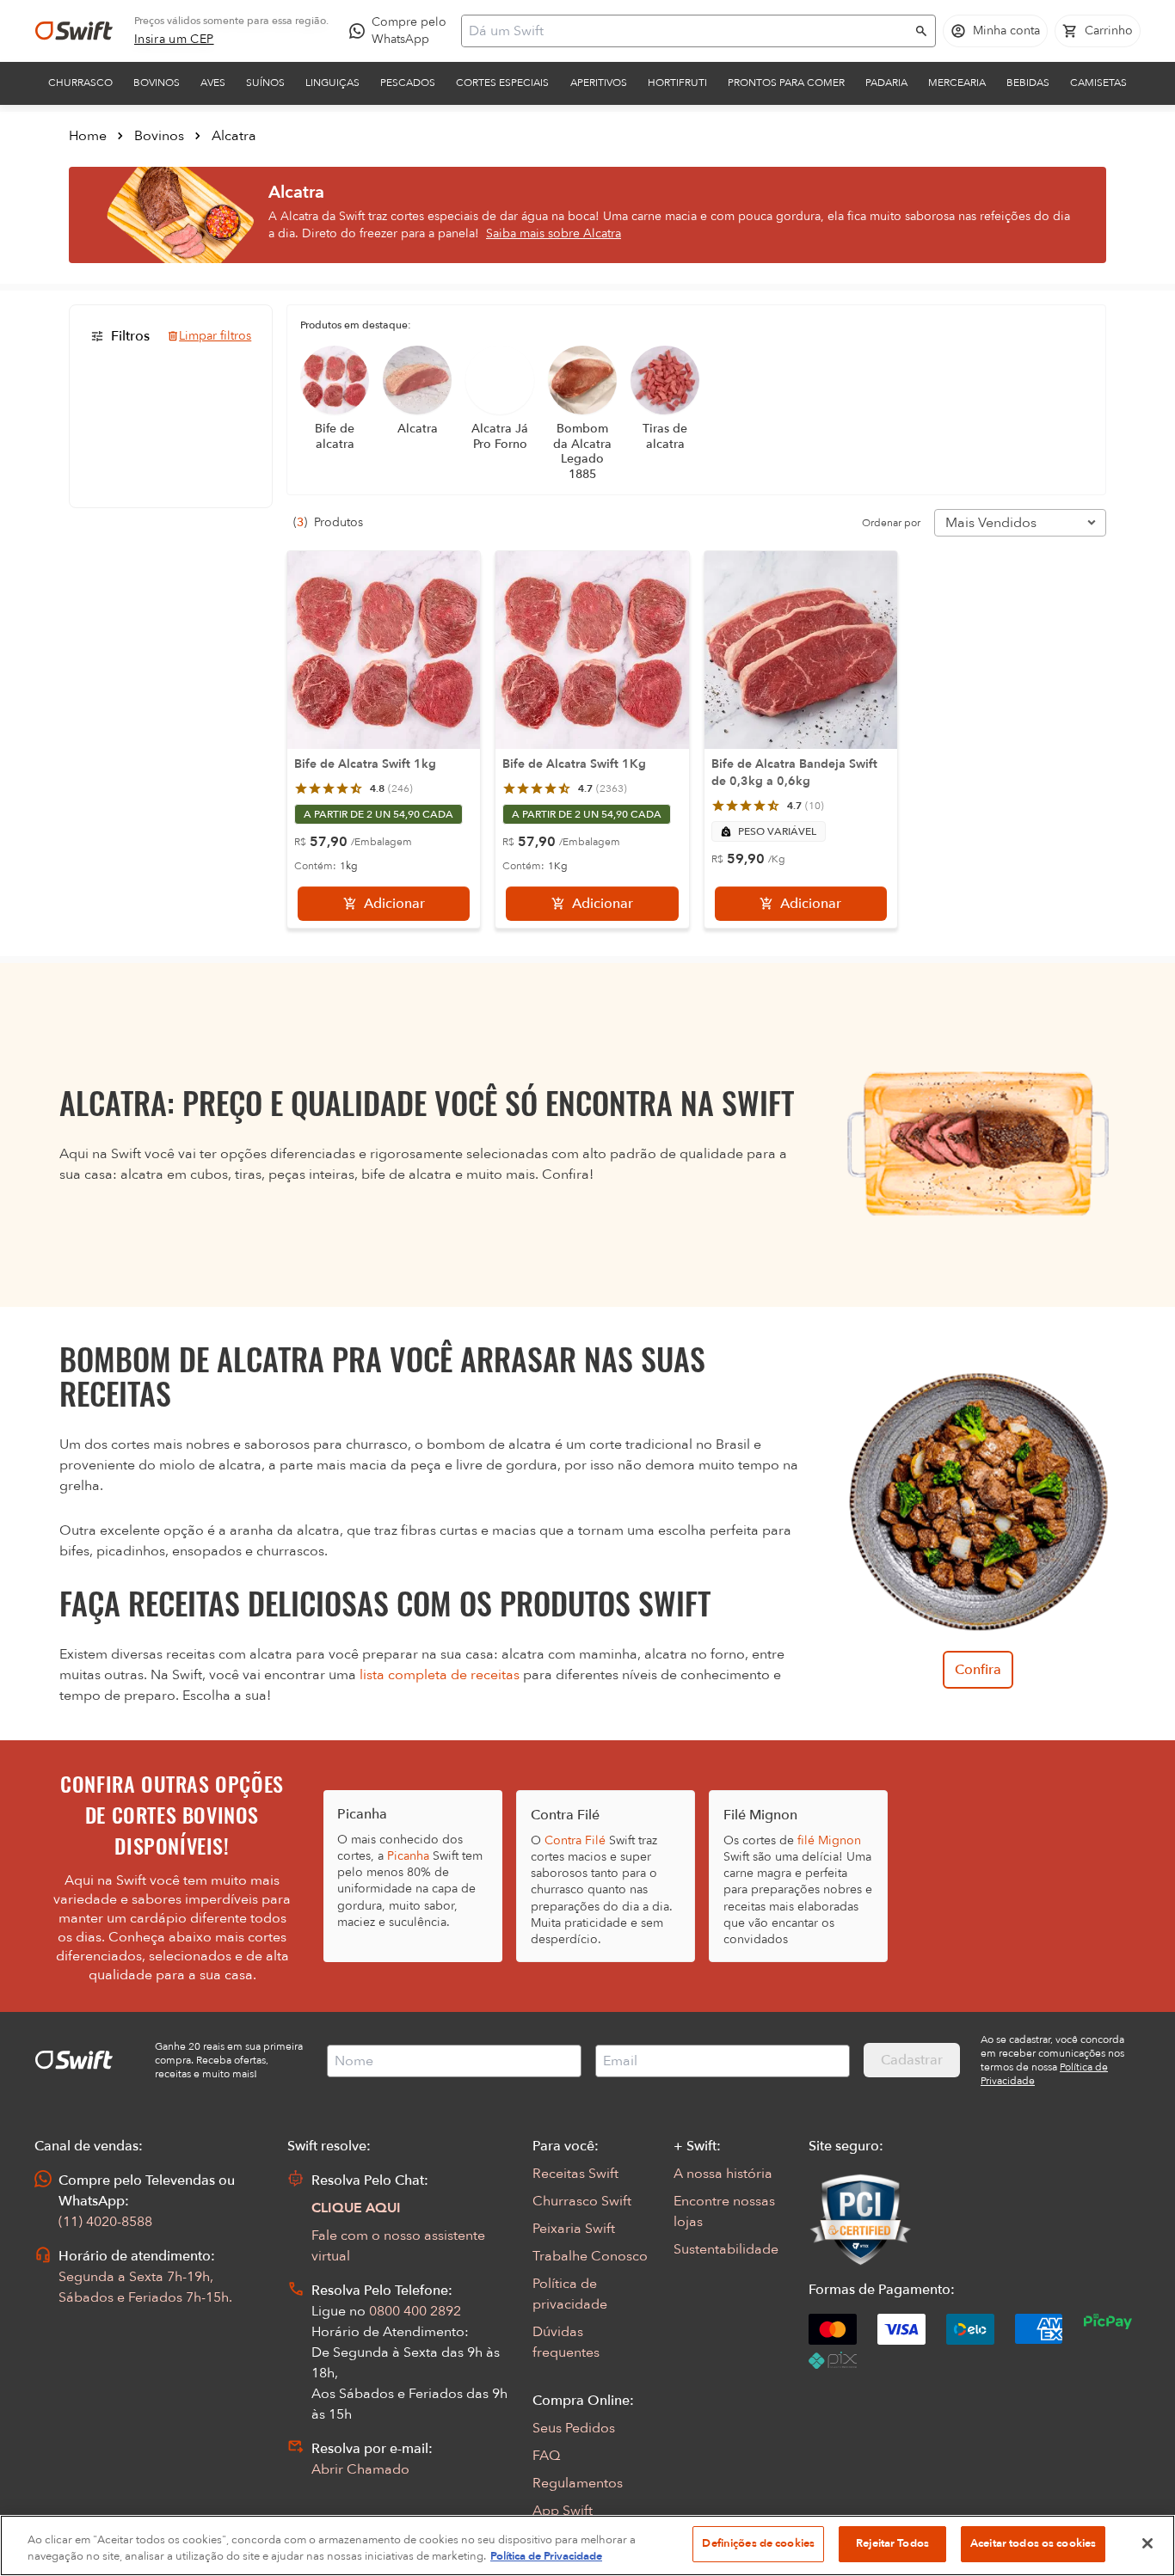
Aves (213, 83)
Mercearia (957, 83)
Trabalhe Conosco (590, 2256)
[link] (174, 40)
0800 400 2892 (415, 2311)
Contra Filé (575, 1840)
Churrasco (80, 83)
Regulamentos (578, 2483)
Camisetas (1098, 83)
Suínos (265, 83)
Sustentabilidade (726, 2249)
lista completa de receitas (440, 1675)
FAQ (546, 2456)
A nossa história (723, 2174)
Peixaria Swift (574, 2229)
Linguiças (332, 83)
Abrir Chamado (360, 2469)
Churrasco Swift (582, 2201)
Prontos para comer (786, 83)
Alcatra (234, 136)
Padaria (886, 83)
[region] (587, 2545)
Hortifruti (677, 83)
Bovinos (157, 83)
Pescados (408, 83)
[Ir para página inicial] (74, 31)
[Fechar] (1147, 2543)
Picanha (408, 1856)
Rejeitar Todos (892, 2543)
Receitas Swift (575, 2174)
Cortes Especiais (502, 83)
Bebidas (1028, 83)
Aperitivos (599, 83)
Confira (978, 1670)
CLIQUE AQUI (356, 2208)
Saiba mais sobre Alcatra (554, 233)
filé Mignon (829, 1840)
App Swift (563, 2511)
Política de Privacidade (546, 2557)
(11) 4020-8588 (105, 2222)
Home (88, 136)
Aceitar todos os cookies (1033, 2543)
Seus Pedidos (574, 2428)
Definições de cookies (758, 2543)
